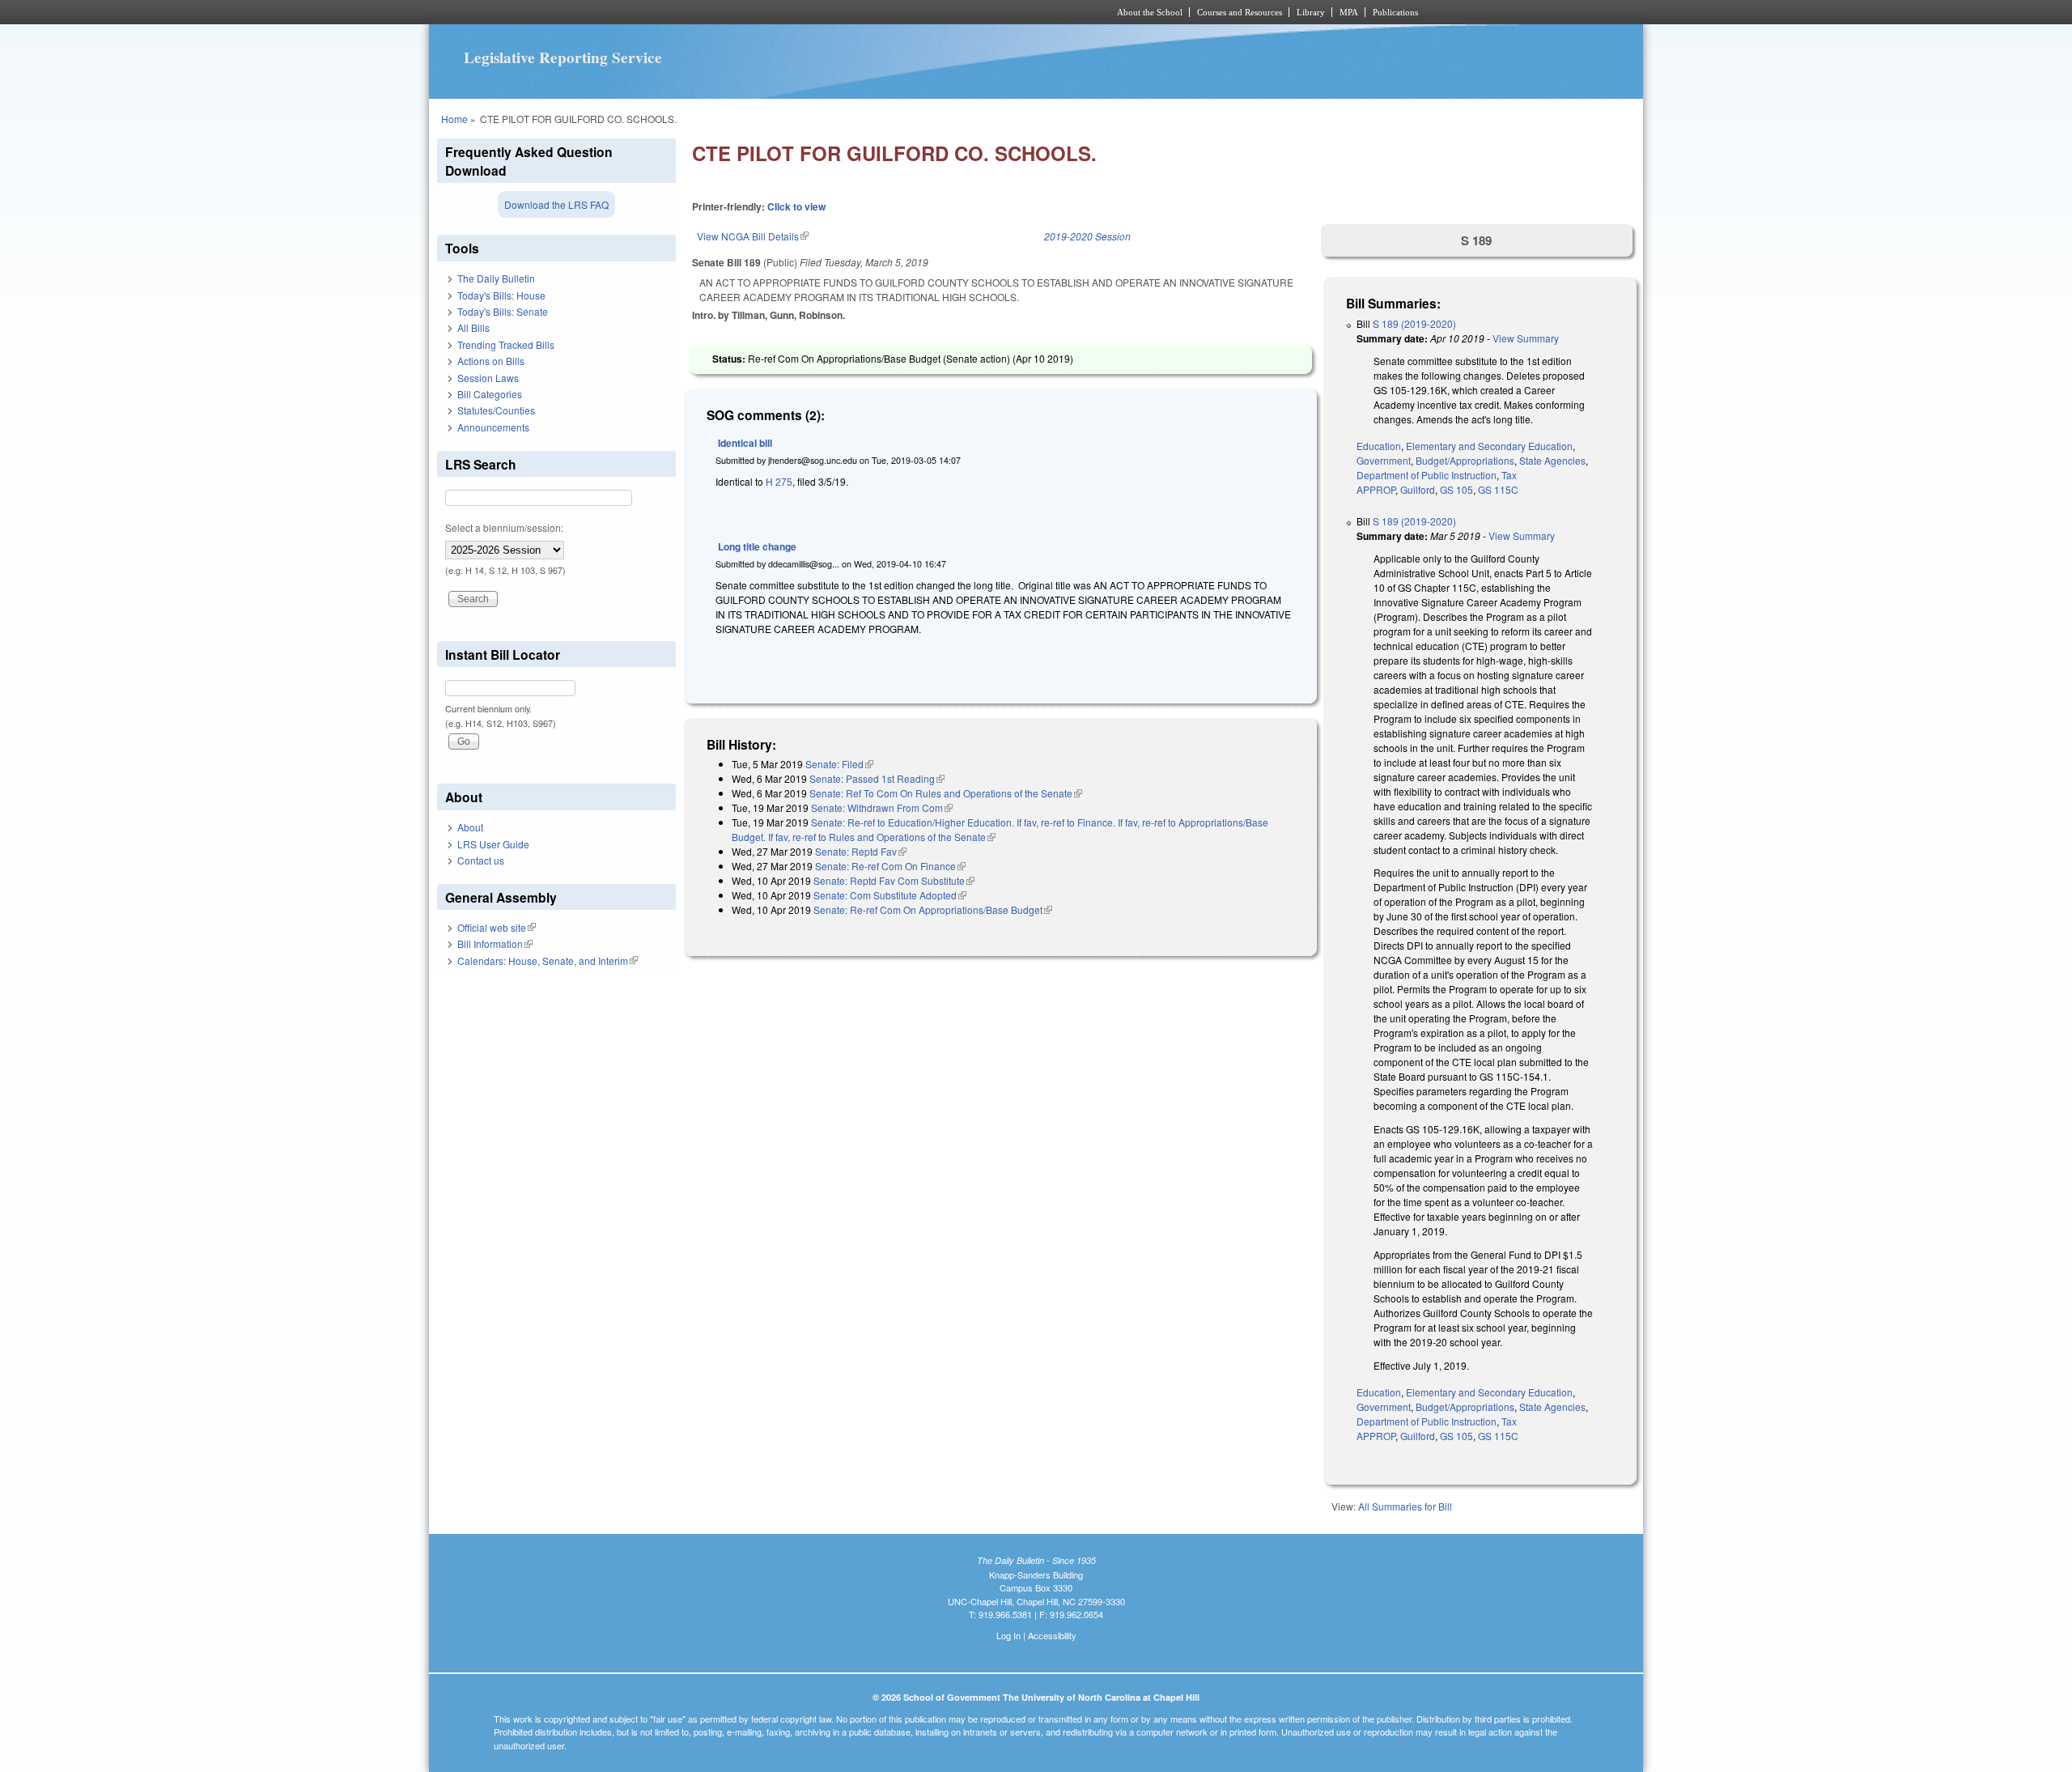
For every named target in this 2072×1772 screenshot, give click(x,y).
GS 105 (1456, 489)
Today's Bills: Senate (503, 311)
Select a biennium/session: (504, 527)
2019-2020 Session (1087, 236)
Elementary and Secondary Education (1489, 446)
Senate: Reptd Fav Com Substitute (894, 880)
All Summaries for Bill (1405, 1506)
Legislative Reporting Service (563, 57)
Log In (1008, 1635)
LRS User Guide (493, 844)
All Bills (473, 327)
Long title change (757, 546)
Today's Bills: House (501, 295)
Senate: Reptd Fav (861, 851)
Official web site (497, 927)
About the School (1150, 12)
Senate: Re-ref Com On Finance (890, 866)
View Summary (1526, 338)
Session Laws (488, 378)
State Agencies (1552, 460)
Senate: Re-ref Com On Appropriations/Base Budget (933, 909)
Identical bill (745, 443)
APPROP (1376, 489)
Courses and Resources (1240, 12)
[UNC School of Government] (822, 12)
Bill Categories (490, 394)
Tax (1509, 475)
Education (1379, 446)
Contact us (481, 860)
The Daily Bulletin (496, 278)
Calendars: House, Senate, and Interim (548, 960)
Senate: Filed (839, 764)
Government (1384, 460)
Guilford (1418, 489)
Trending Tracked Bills (506, 344)
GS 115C (1498, 489)
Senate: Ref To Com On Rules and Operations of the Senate (946, 793)
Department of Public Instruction (1427, 475)
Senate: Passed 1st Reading (877, 778)
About (470, 827)
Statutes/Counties (496, 410)
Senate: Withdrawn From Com (882, 807)
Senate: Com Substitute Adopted (890, 895)
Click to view (796, 206)
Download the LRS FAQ (556, 204)
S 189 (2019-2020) (1414, 323)
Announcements (493, 427)
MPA (1349, 12)
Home (454, 119)
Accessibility (1052, 1635)
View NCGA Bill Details (753, 236)
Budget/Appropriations (1465, 460)
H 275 (779, 481)
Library (1311, 12)
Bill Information (495, 943)
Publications (1395, 12)
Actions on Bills (491, 361)
